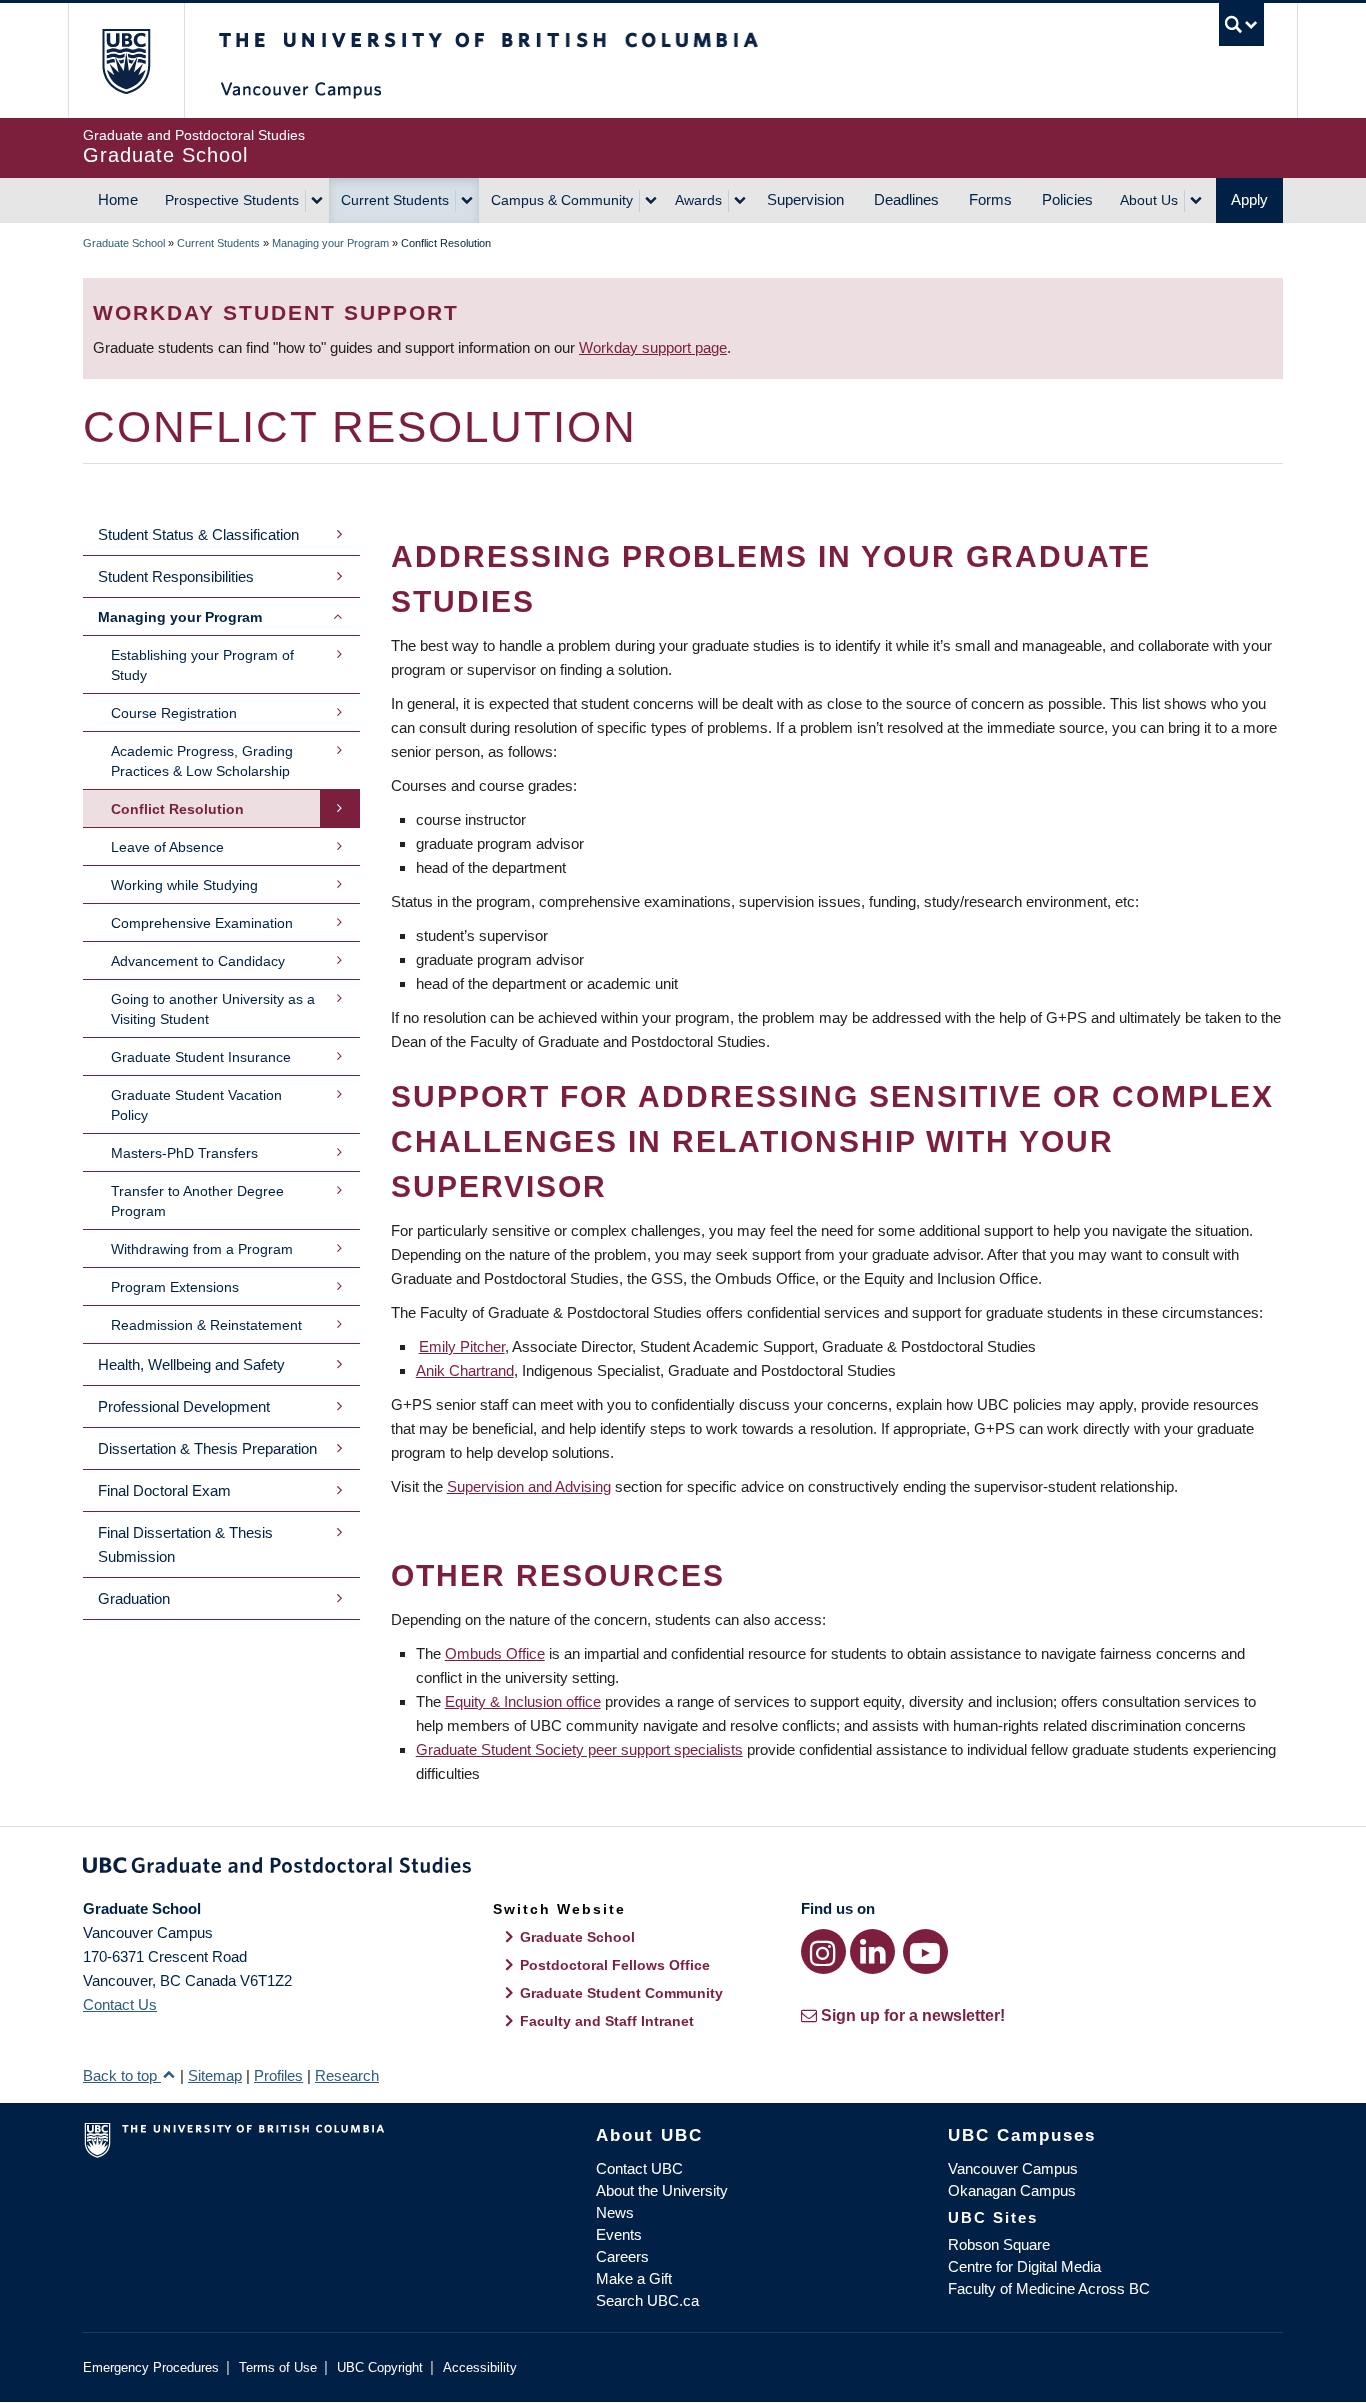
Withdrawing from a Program (202, 1249)
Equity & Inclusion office (523, 1701)
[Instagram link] (823, 1951)
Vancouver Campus (1013, 2168)
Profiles (278, 2075)
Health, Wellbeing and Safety (191, 1364)
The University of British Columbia (125, 60)
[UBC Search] (1241, 24)
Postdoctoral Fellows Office (615, 1965)
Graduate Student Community (621, 1993)
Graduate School (124, 243)
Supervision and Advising (529, 1486)
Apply (1249, 199)
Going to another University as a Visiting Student (213, 1009)
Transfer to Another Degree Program (197, 1201)
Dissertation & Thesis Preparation (207, 1448)
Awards (698, 200)
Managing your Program (330, 243)
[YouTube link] (925, 1951)
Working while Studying (184, 885)
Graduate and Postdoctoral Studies (683, 1869)
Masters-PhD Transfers (184, 1153)
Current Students (395, 200)
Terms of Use (278, 2367)
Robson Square (999, 2244)
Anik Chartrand (465, 1370)
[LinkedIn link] (872, 1951)
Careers (622, 2256)
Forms (990, 199)
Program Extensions (175, 1287)
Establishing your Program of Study (202, 665)
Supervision (805, 199)
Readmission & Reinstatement (206, 1325)
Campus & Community (562, 200)
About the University (662, 2190)
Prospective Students (232, 200)
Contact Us (120, 2004)
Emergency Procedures (151, 2367)
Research (347, 2075)
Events (619, 2234)
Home (118, 199)
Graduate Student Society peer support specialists (579, 1749)
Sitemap (215, 2075)
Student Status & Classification (198, 534)
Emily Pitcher (462, 1346)
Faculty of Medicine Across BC (1049, 2288)
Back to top (122, 2075)
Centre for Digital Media (1024, 2266)
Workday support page (653, 347)
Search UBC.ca (647, 2300)
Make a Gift (634, 2278)
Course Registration (174, 713)
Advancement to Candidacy (198, 961)
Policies (1067, 199)
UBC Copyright (380, 2367)
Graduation (134, 1598)
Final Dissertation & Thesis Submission (185, 1544)
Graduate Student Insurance (201, 1057)
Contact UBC (639, 2168)
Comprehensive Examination (202, 923)
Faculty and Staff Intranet (607, 2021)
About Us (1149, 200)
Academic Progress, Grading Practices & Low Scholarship (202, 761)
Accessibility (480, 2367)
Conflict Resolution (177, 809)
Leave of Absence (167, 847)
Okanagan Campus (1012, 2190)
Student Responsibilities (176, 576)
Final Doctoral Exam (164, 1490)
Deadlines (906, 199)
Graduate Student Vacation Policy (196, 1105)
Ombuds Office (495, 1653)
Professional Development (184, 1406)
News (615, 2212)
